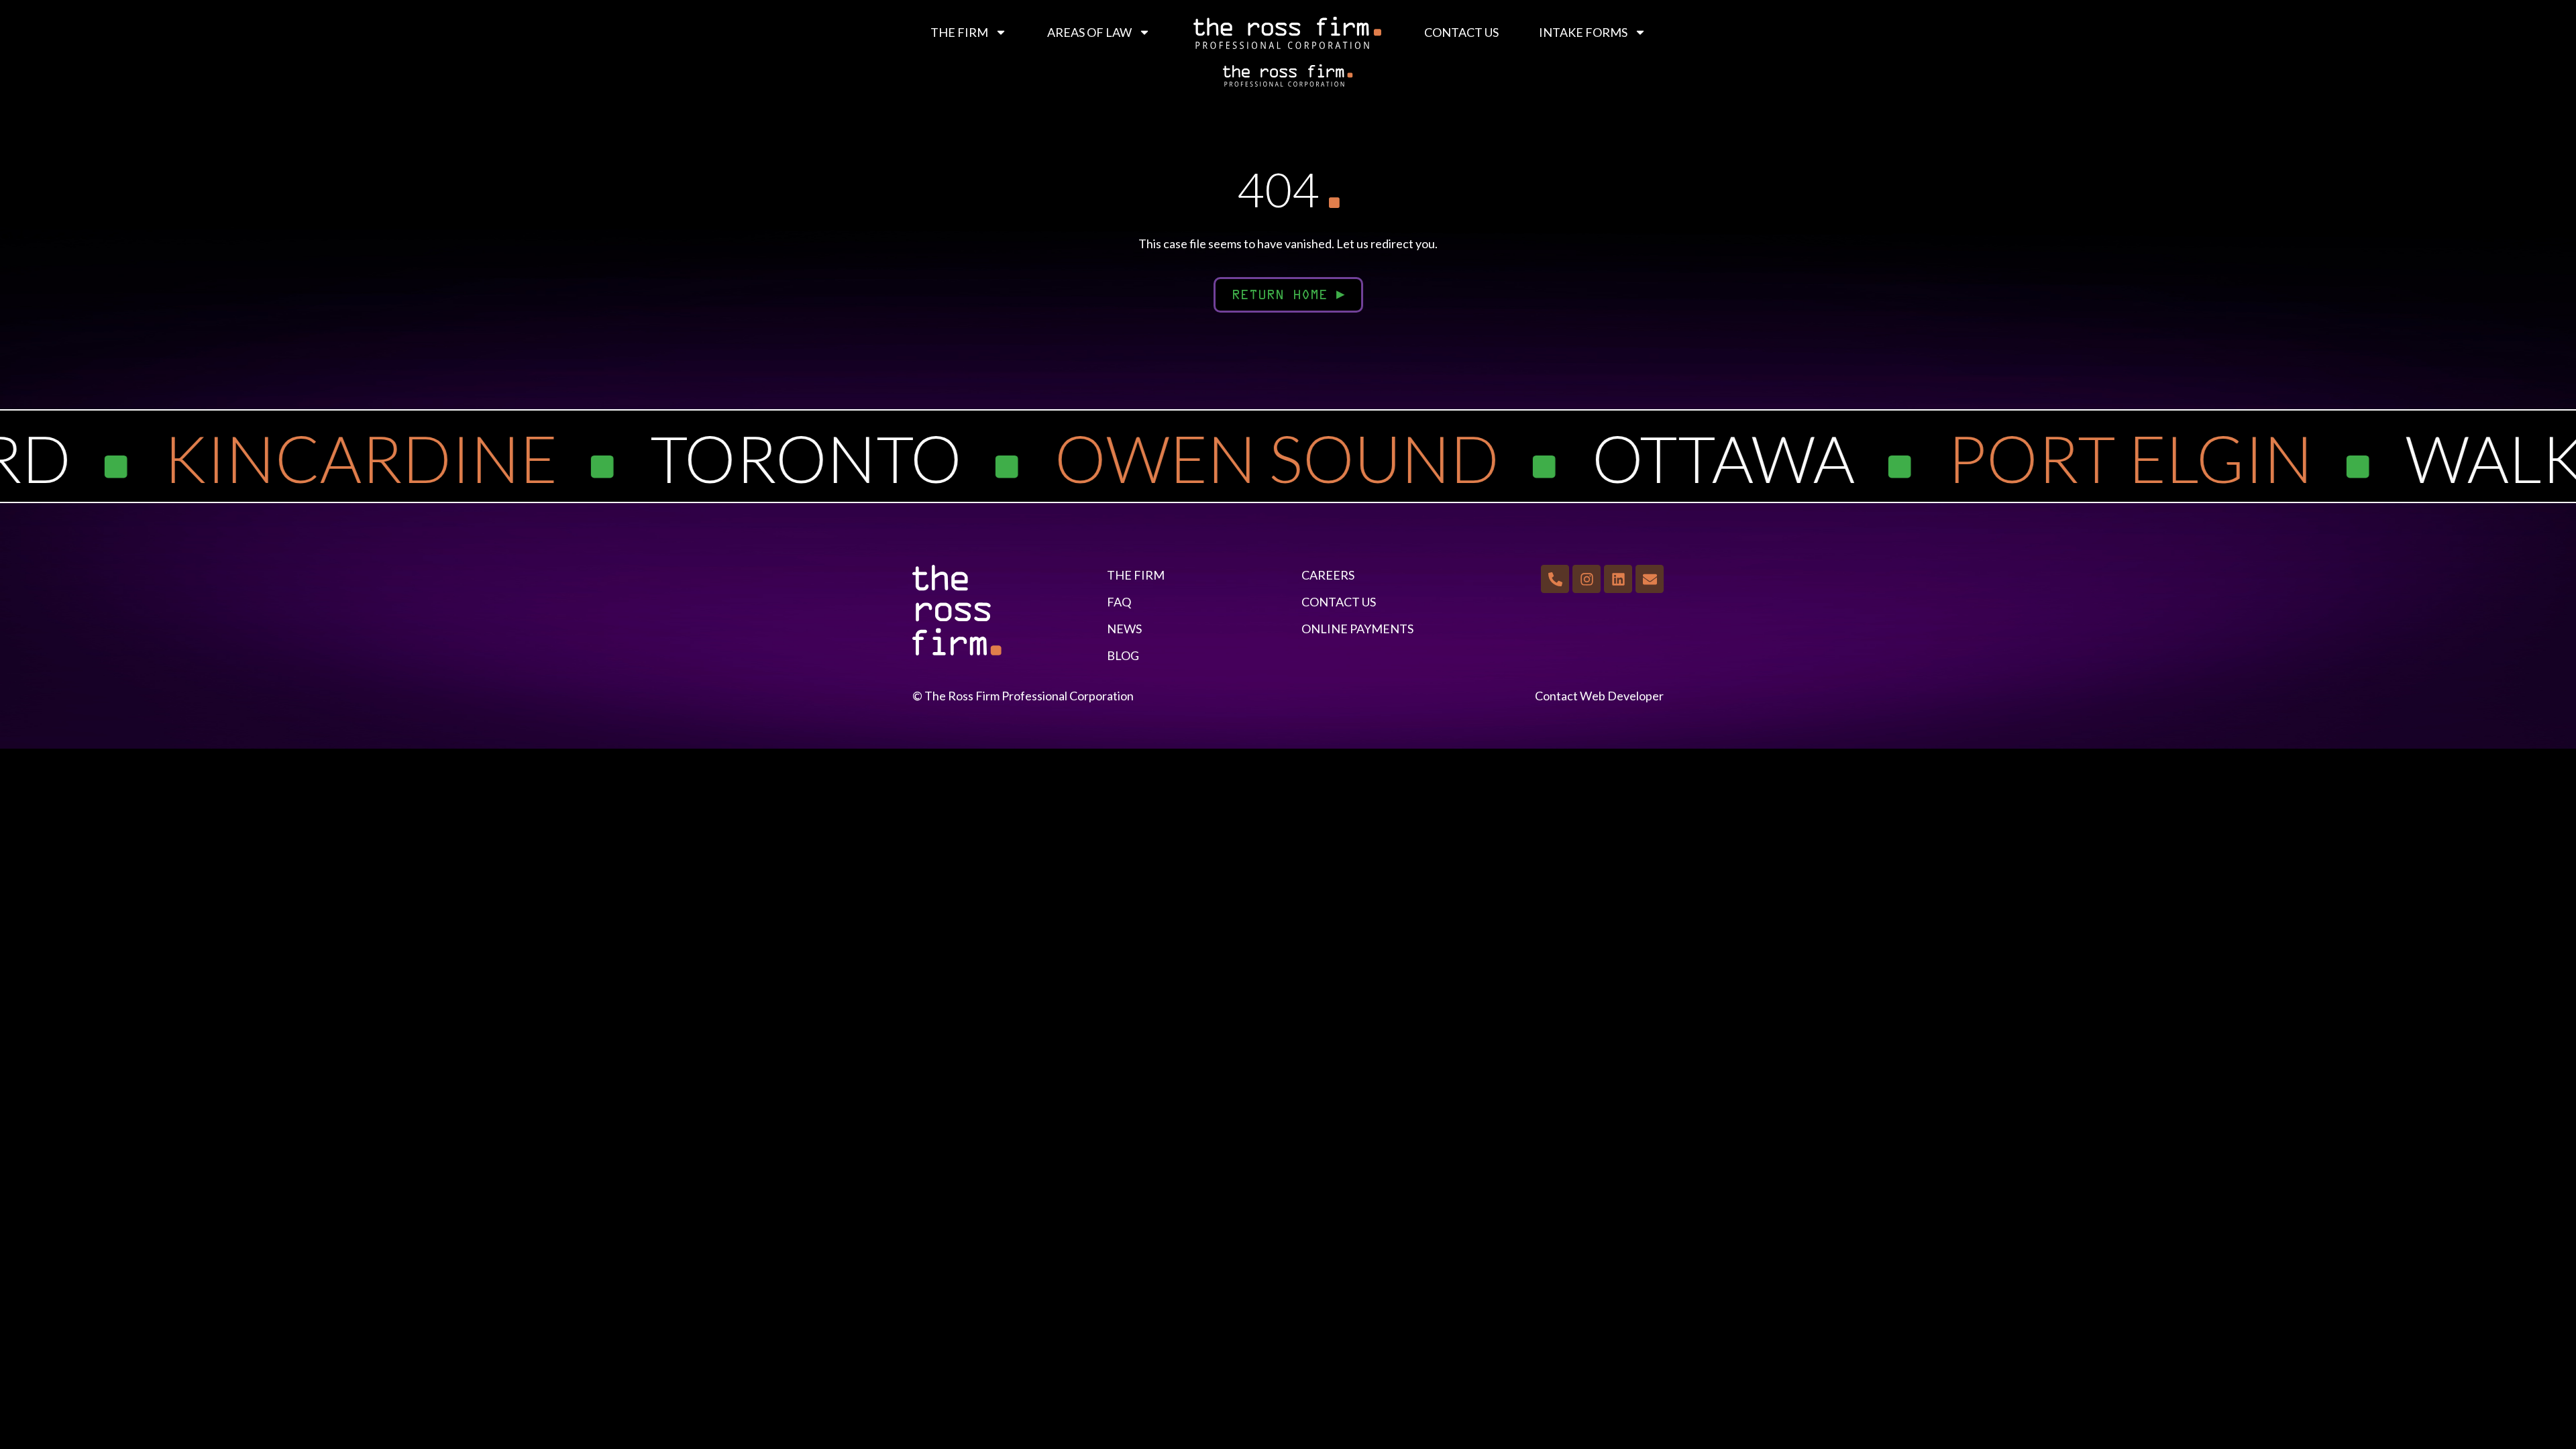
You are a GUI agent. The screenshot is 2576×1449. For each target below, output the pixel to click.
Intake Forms (1583, 32)
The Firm (959, 32)
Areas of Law (1089, 32)
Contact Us (1461, 32)
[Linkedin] (1618, 579)
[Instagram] (1587, 579)
